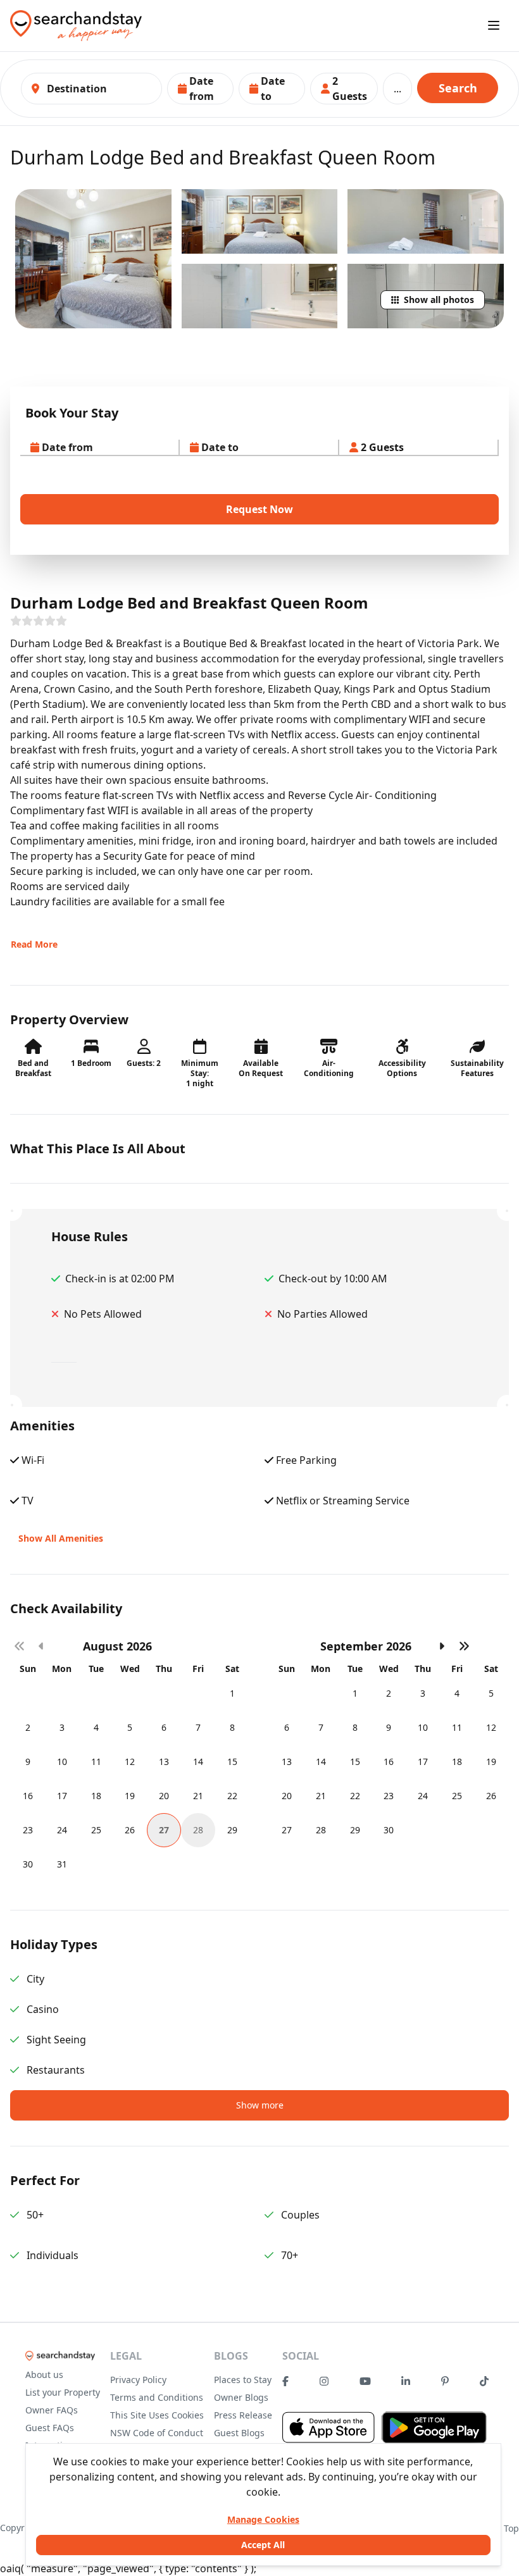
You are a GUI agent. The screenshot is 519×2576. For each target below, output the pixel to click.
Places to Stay (243, 2380)
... (397, 89)
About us (44, 2375)
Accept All (263, 2545)
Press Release (243, 2415)
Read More (34, 944)
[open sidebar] (494, 25)
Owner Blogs (241, 2397)
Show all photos (439, 300)
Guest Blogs (239, 2433)
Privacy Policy (138, 2380)
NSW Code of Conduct (157, 2433)
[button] (200, 89)
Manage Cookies (263, 2519)
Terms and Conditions (157, 2397)
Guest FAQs (50, 2428)
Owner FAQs (52, 2410)
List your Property (63, 2392)
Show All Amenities (61, 1538)
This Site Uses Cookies (157, 2415)
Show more (260, 2105)
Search (458, 88)
